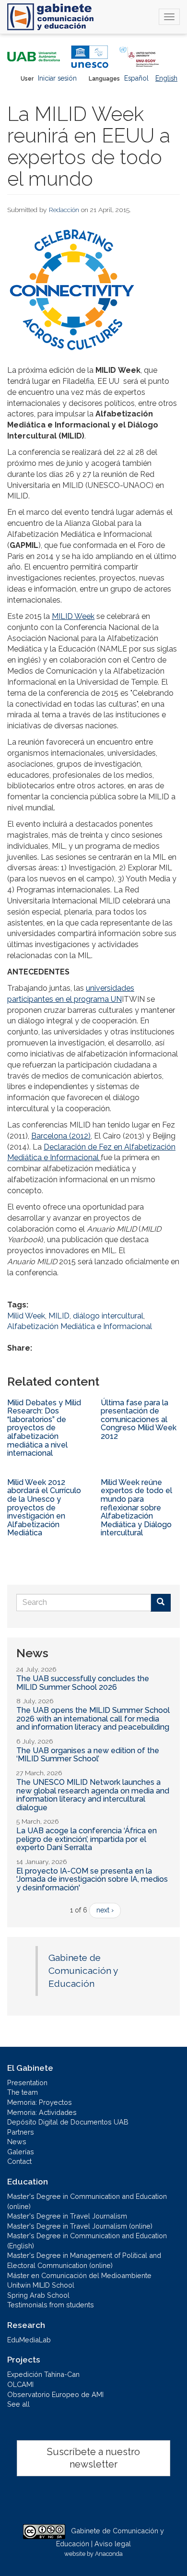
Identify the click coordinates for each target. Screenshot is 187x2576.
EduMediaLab (29, 2340)
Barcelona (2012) (61, 1136)
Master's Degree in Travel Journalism (67, 2216)
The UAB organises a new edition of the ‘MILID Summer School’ (88, 1755)
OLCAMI (20, 2384)
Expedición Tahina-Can (43, 2374)
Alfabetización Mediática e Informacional (80, 1326)
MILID (59, 1316)
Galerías (21, 2152)
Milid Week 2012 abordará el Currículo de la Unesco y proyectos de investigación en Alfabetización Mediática (44, 1508)
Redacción (64, 210)
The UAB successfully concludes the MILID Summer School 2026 (83, 1683)
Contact (19, 2161)
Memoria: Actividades (42, 2112)
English (166, 78)
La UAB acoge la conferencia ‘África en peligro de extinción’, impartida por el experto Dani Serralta (87, 1839)
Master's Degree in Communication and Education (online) (87, 2201)
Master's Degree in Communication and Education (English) (87, 2241)
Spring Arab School (38, 2295)
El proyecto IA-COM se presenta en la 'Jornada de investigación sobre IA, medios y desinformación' (92, 1879)
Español (136, 78)
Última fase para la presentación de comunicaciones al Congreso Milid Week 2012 (139, 1419)
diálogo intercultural (108, 1316)
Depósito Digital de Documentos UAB (68, 2122)
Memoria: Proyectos (40, 2102)
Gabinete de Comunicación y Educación (83, 1971)
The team (23, 2092)
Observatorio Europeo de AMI (55, 2394)
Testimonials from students (51, 2305)
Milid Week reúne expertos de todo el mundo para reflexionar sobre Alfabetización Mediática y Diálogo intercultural (136, 1508)
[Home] (50, 17)
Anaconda (109, 2554)
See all (18, 2404)
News (17, 2142)
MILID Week (73, 616)
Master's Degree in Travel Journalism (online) (80, 2226)
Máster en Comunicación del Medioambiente (79, 2275)
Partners (21, 2132)
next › (105, 1910)
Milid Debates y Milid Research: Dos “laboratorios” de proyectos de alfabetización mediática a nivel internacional (44, 1428)
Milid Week (26, 1316)
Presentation (27, 2083)
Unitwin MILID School (41, 2285)
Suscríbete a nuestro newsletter (93, 2458)
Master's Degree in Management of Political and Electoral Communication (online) (84, 2260)
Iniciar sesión (57, 78)
